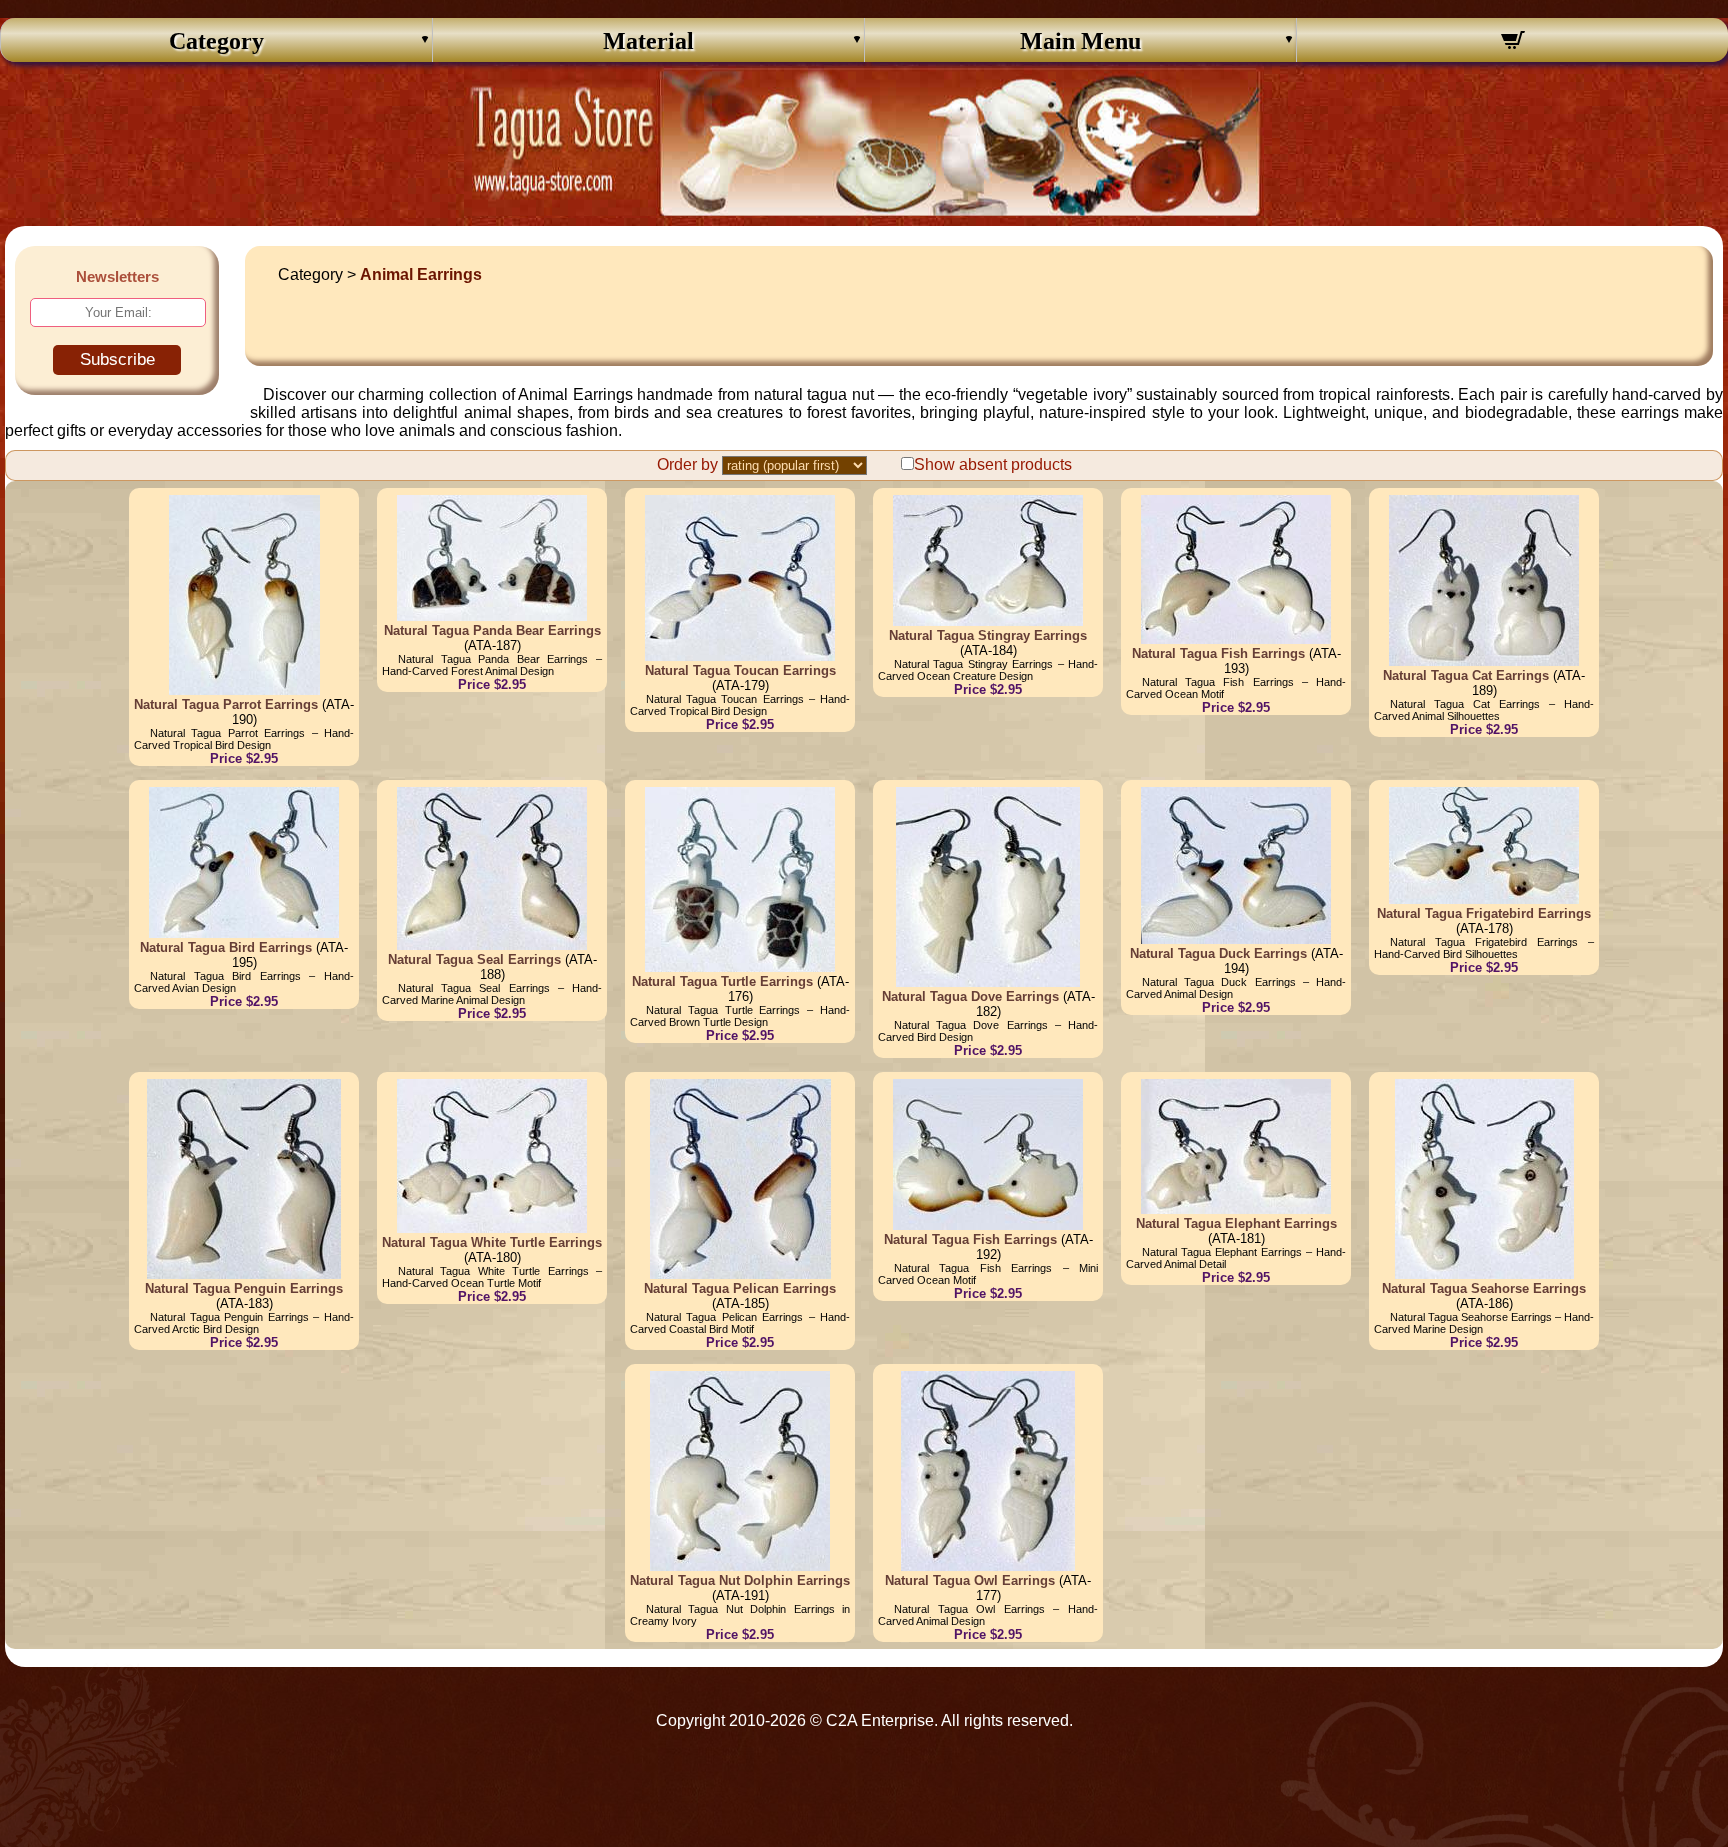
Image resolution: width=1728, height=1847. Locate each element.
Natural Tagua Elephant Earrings (1236, 1223)
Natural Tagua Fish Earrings (1218, 653)
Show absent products (993, 464)
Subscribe (117, 359)
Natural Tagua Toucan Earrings (740, 670)
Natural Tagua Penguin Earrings (244, 1288)
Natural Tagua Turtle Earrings (722, 981)
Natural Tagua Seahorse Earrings (1484, 1288)
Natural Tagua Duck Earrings (1218, 953)
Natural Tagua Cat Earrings (1466, 675)
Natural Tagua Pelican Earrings (740, 1288)
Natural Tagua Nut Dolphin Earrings (740, 1580)
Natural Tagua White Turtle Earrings (492, 1242)
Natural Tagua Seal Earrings (474, 959)
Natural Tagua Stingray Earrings (988, 635)
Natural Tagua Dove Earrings (970, 996)
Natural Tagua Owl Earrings (970, 1580)
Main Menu (1080, 41)
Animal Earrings (421, 274)
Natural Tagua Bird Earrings (226, 947)
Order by (687, 464)
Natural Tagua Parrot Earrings (226, 704)
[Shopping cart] (1512, 43)
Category (216, 41)
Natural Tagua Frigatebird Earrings (1484, 913)
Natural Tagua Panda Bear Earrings (492, 630)
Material (648, 41)
